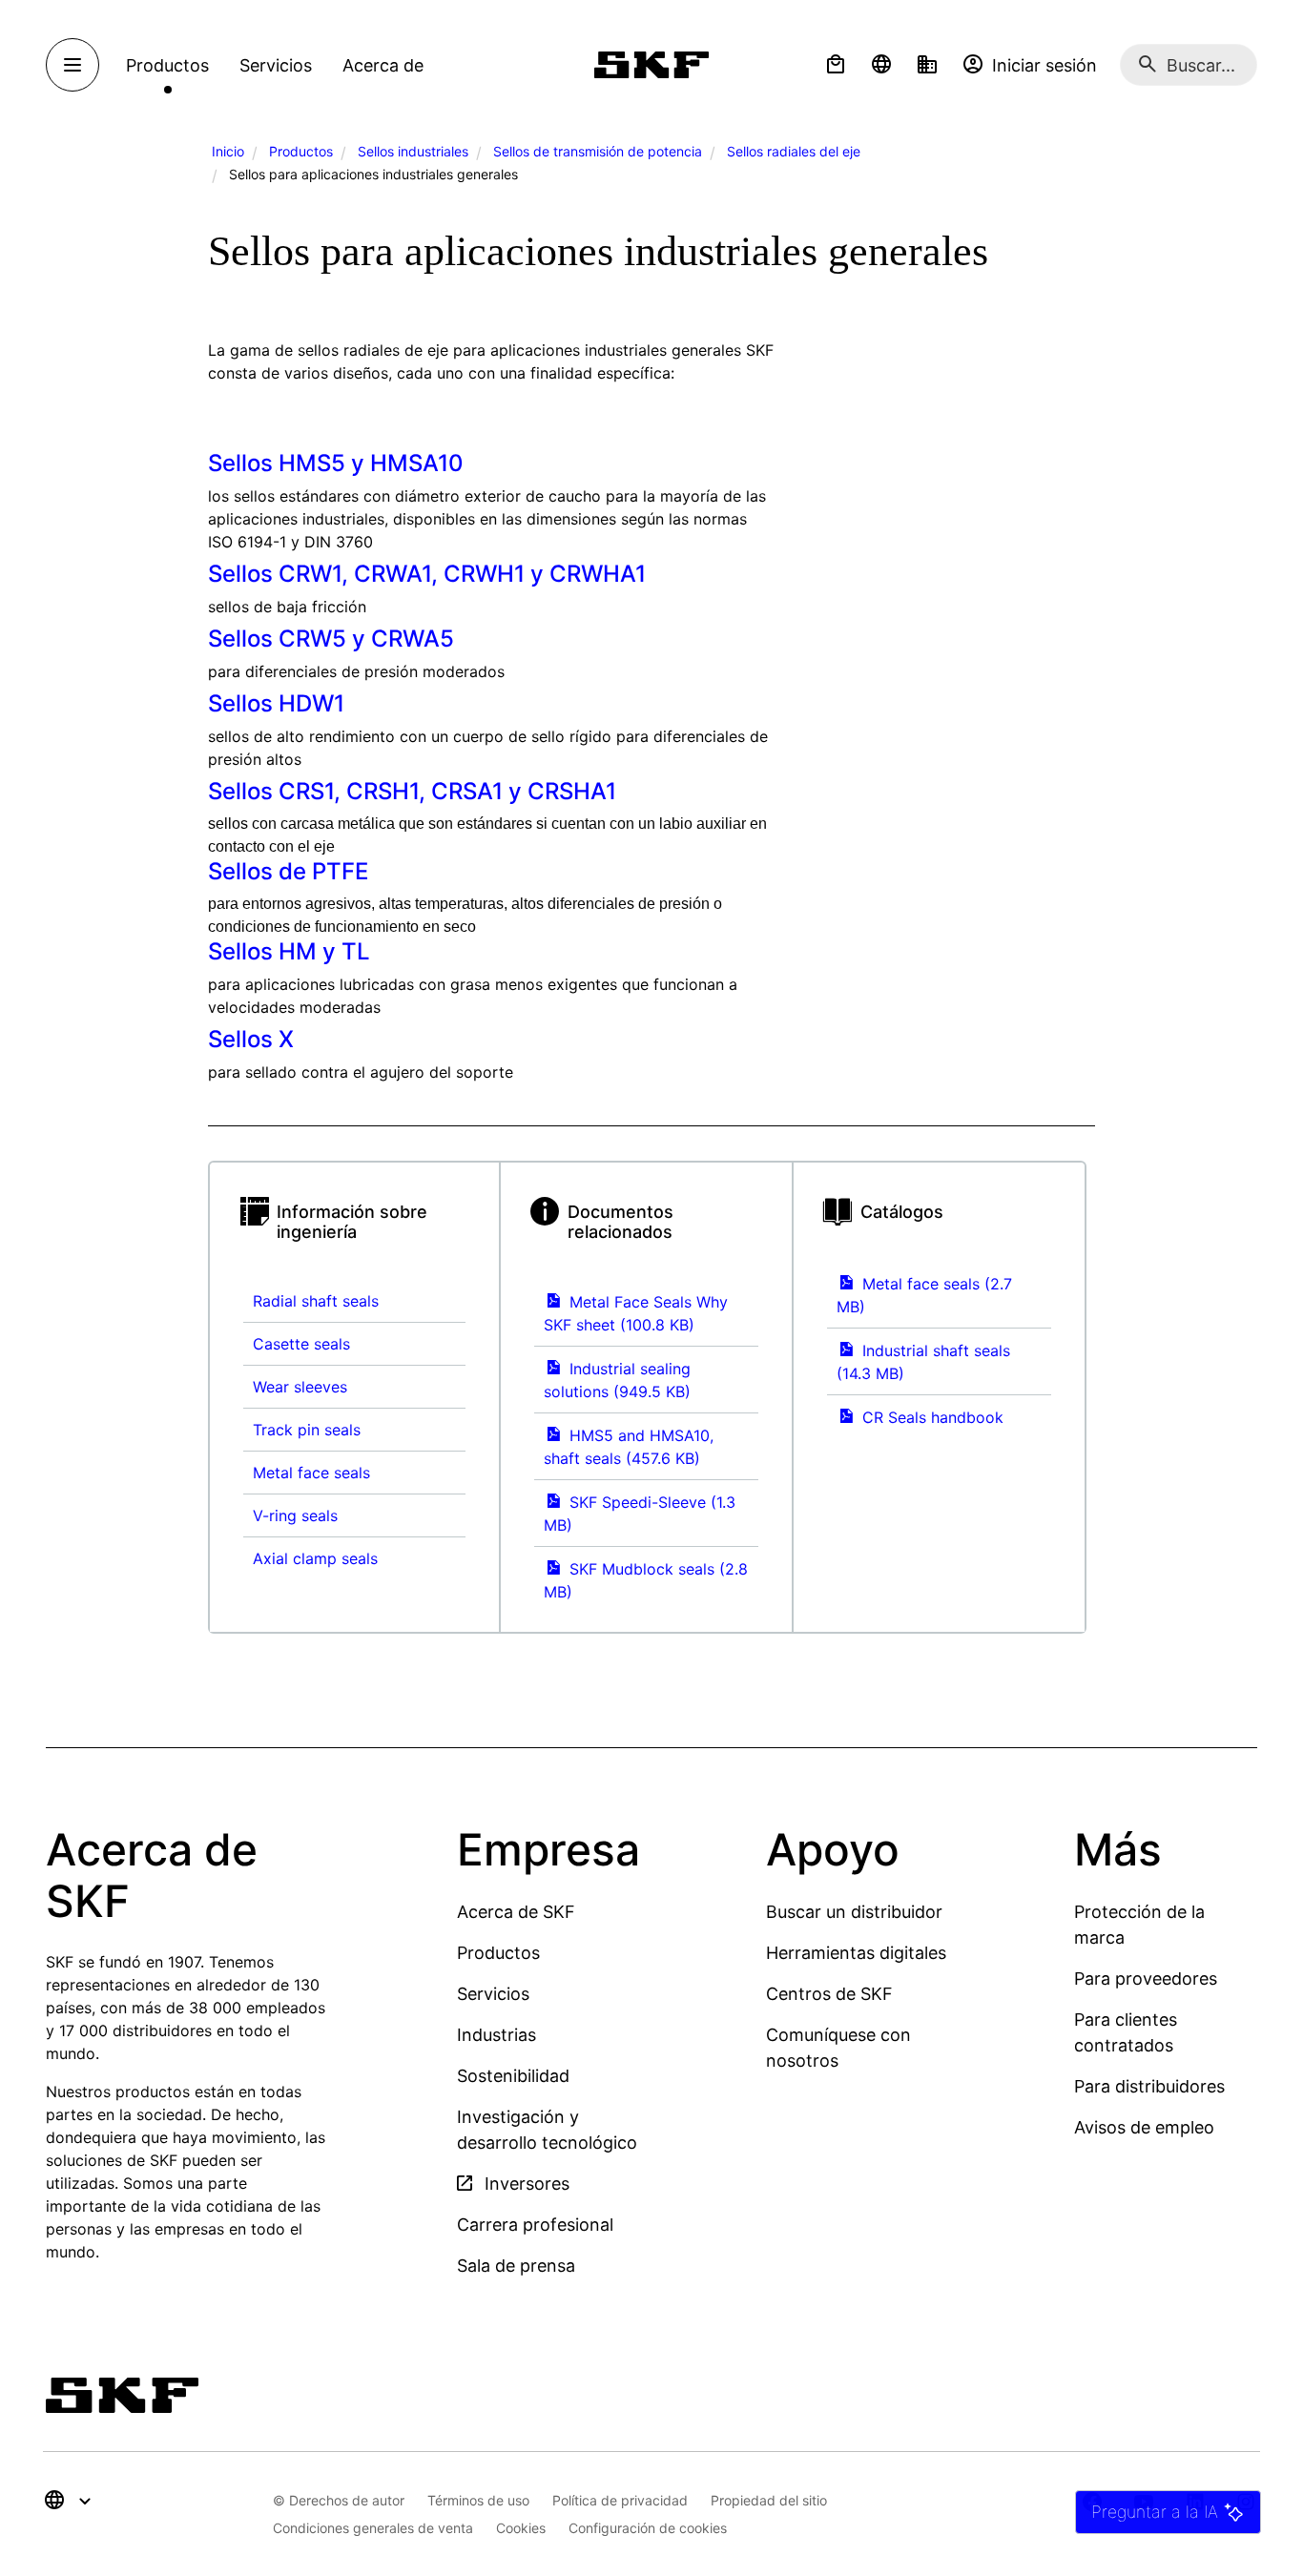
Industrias (496, 2035)
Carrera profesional (535, 2225)
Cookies (521, 2528)
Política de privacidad (620, 2500)
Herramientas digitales (856, 1953)
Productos (301, 151)
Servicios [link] (276, 65)
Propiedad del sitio (769, 2500)
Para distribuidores (1149, 2086)
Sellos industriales (413, 151)
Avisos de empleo (1144, 2127)
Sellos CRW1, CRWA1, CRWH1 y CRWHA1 (427, 574)
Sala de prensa (516, 2266)
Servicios (493, 1994)
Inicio (228, 151)
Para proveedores (1146, 1978)
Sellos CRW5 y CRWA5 (331, 639)
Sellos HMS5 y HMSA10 (336, 463)
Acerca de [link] (383, 65)
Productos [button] (167, 65)
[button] (836, 65)
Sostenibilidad (513, 2076)
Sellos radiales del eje (794, 151)
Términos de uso (478, 2500)
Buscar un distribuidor (854, 1912)
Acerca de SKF (516, 1912)
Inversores (525, 2184)
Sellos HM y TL (289, 951)
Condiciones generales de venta (373, 2528)
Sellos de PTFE (288, 871)
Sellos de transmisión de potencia (598, 151)
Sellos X (251, 1039)
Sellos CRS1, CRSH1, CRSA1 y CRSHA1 (412, 791)
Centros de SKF (829, 1994)
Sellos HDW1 (276, 703)
